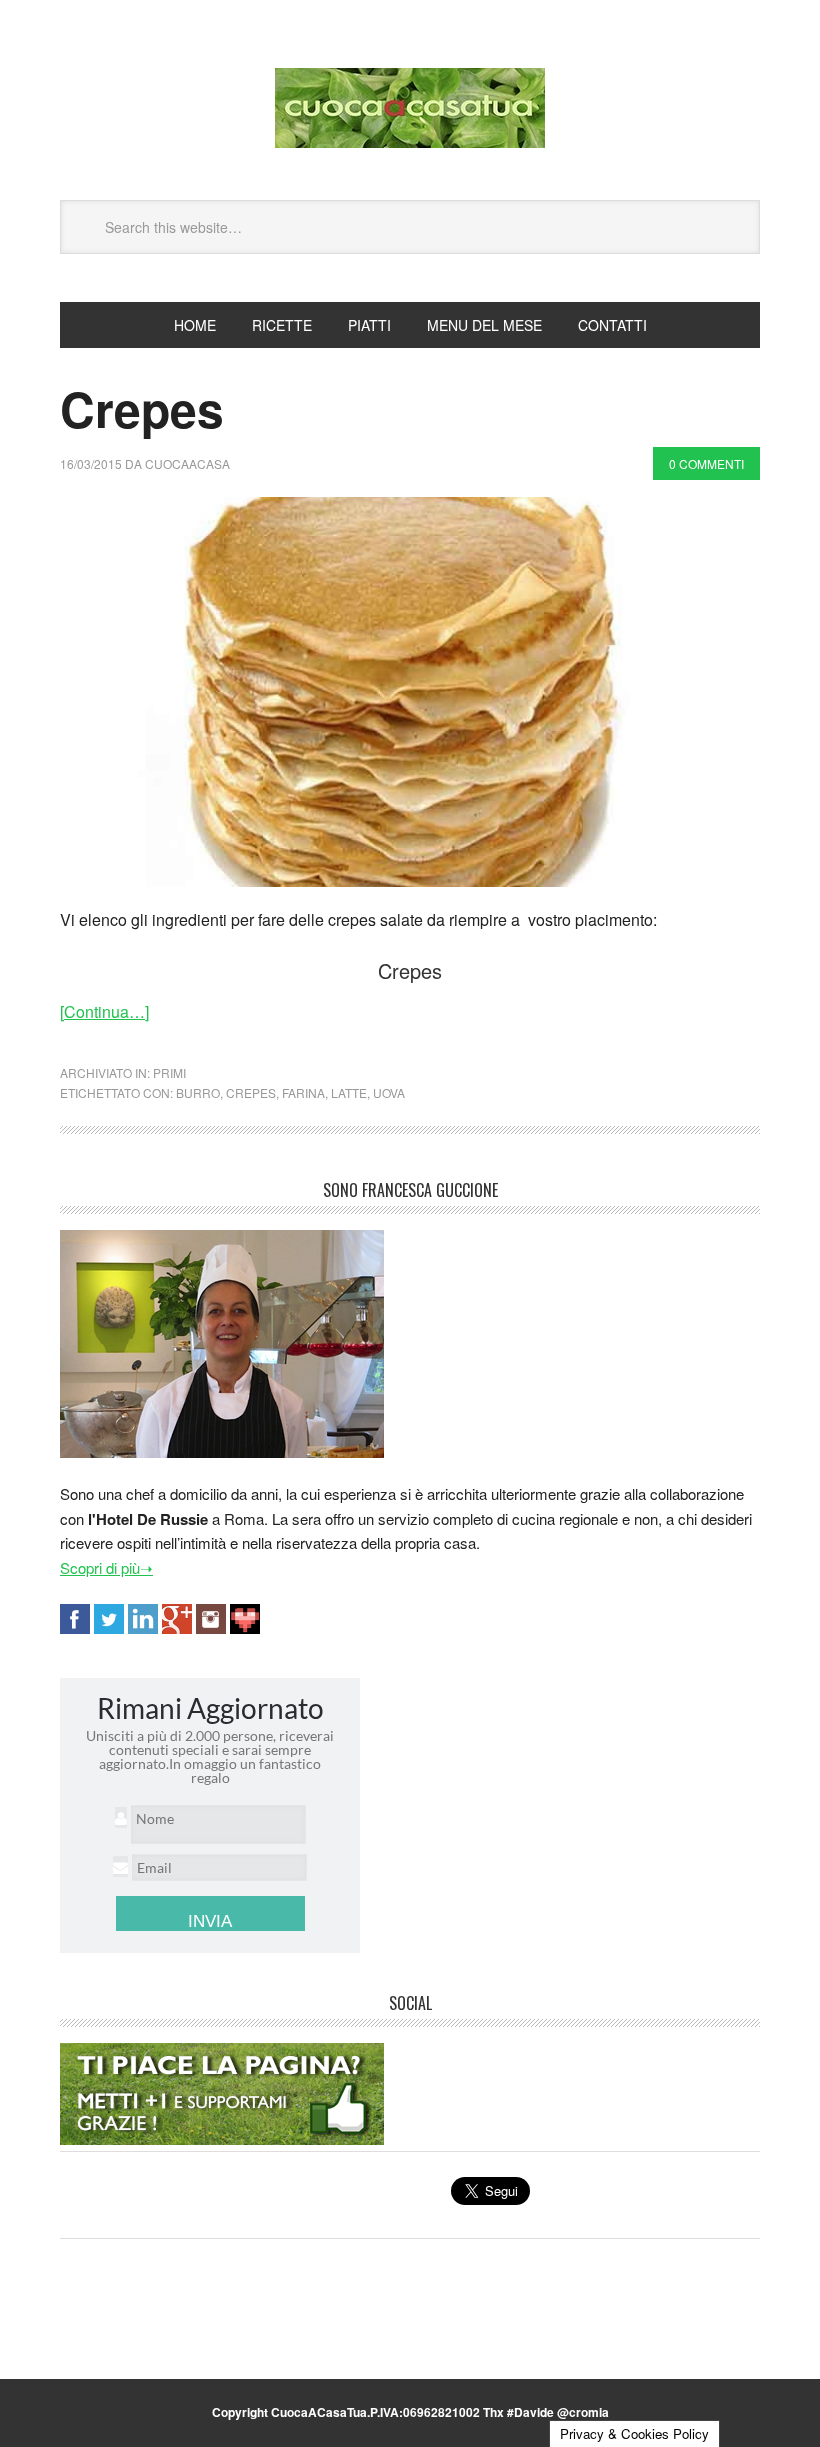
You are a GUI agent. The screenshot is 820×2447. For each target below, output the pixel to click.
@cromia (583, 2412)
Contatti (612, 325)
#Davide (530, 2412)
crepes (251, 1092)
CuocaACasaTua (410, 108)
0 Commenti (706, 463)
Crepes (142, 408)
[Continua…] (104, 1011)
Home (195, 325)
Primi (169, 1072)
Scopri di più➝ (106, 1567)
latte (349, 1092)
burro (198, 1092)
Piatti (369, 325)
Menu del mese (484, 325)
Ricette (282, 325)
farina (303, 1092)
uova (389, 1092)
